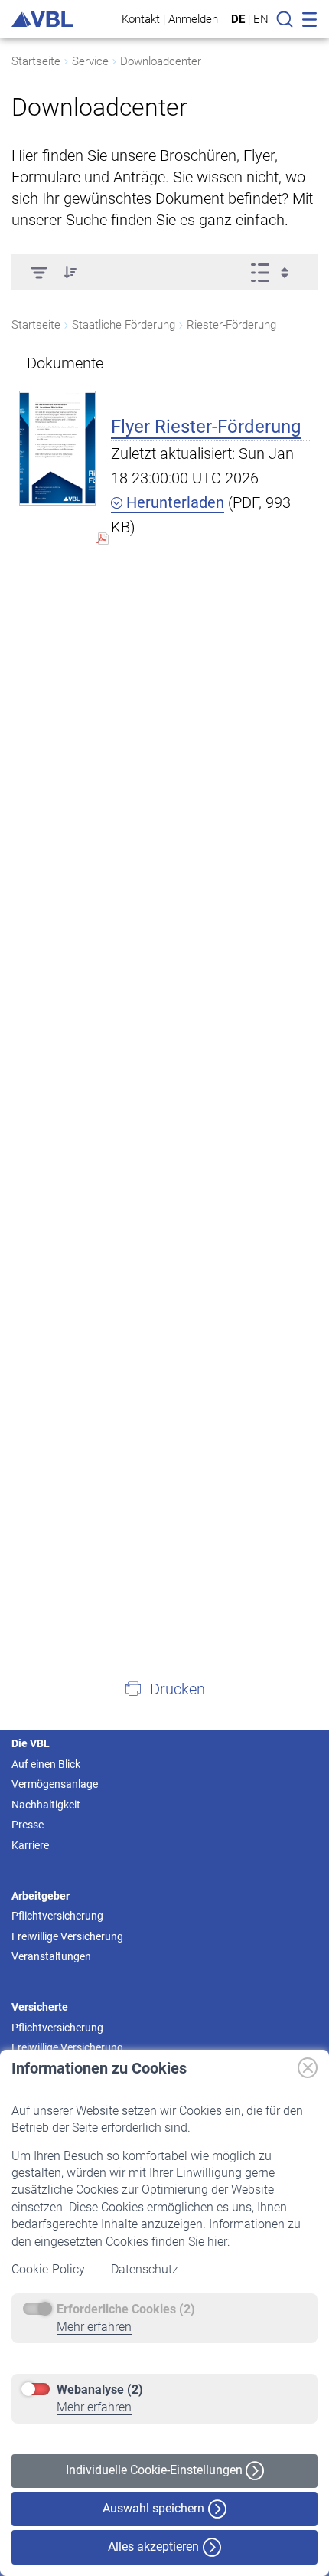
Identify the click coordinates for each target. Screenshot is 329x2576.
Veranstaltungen (51, 1956)
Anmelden (193, 19)
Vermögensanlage (55, 1784)
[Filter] (39, 272)
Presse (28, 1825)
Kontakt (141, 19)
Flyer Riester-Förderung (206, 427)
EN (261, 19)
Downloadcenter (161, 61)
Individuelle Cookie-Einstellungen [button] (156, 2470)
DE (238, 19)
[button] (70, 272)
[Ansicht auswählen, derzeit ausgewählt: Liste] (274, 272)
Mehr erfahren (94, 2327)
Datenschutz (145, 2269)
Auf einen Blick (46, 1764)
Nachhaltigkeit (46, 1805)
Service (90, 61)
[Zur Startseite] (42, 20)
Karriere (30, 1845)
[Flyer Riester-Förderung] (57, 448)
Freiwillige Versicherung (67, 1936)
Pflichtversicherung (57, 1916)
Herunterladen (173, 502)
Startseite (36, 61)
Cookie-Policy (50, 2269)
